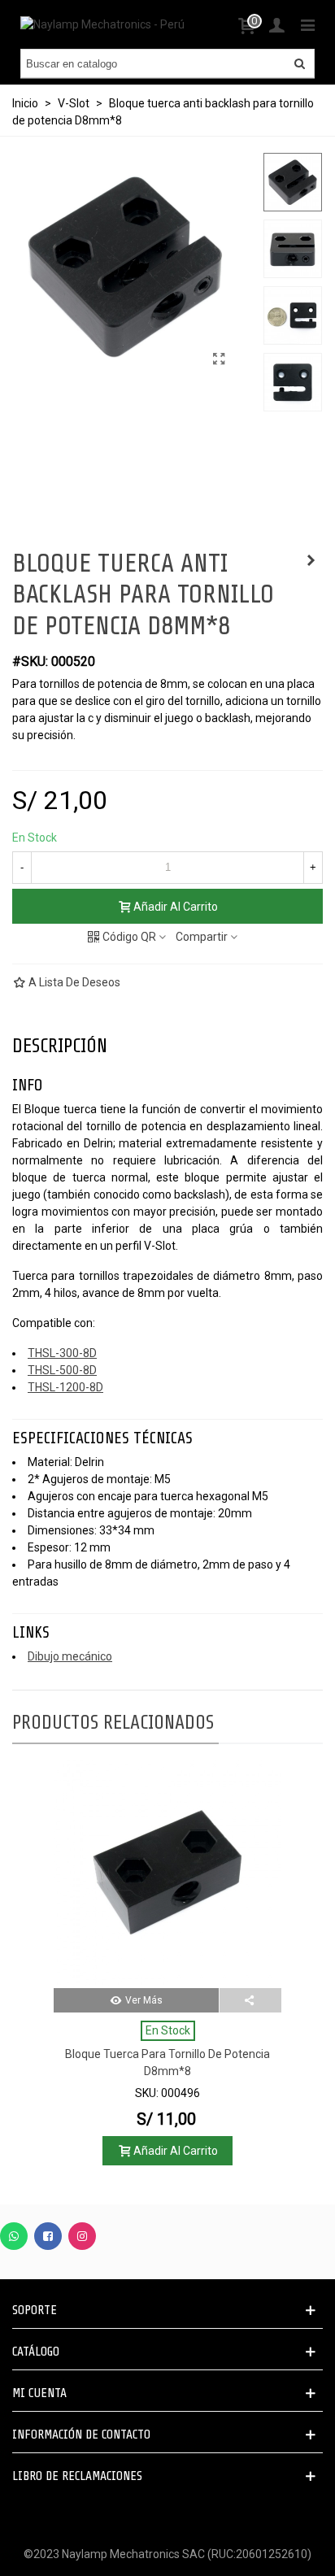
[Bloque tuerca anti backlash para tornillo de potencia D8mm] (219, 359)
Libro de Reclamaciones (77, 2476)
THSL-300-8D (62, 1353)
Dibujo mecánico (70, 1656)
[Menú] (307, 24)
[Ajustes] (276, 24)
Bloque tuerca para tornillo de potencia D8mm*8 (167, 2063)
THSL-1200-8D (65, 1387)
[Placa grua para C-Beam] (311, 560)
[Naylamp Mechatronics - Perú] (102, 24)
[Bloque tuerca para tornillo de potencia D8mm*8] (167, 1874)
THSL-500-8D (62, 1370)
